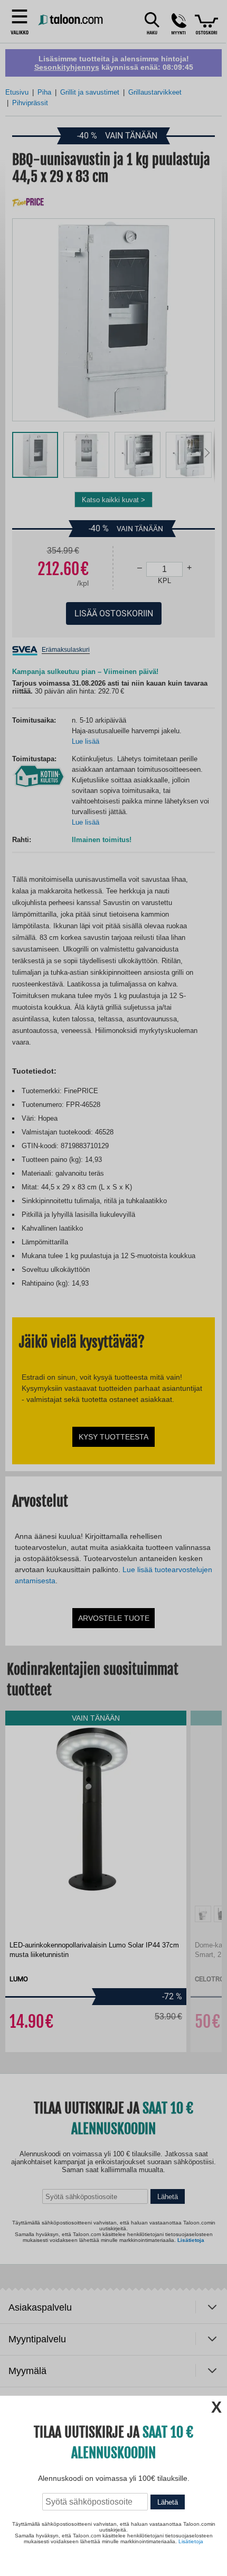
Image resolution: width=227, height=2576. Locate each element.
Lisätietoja (191, 2541)
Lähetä (168, 2502)
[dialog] (113, 1288)
